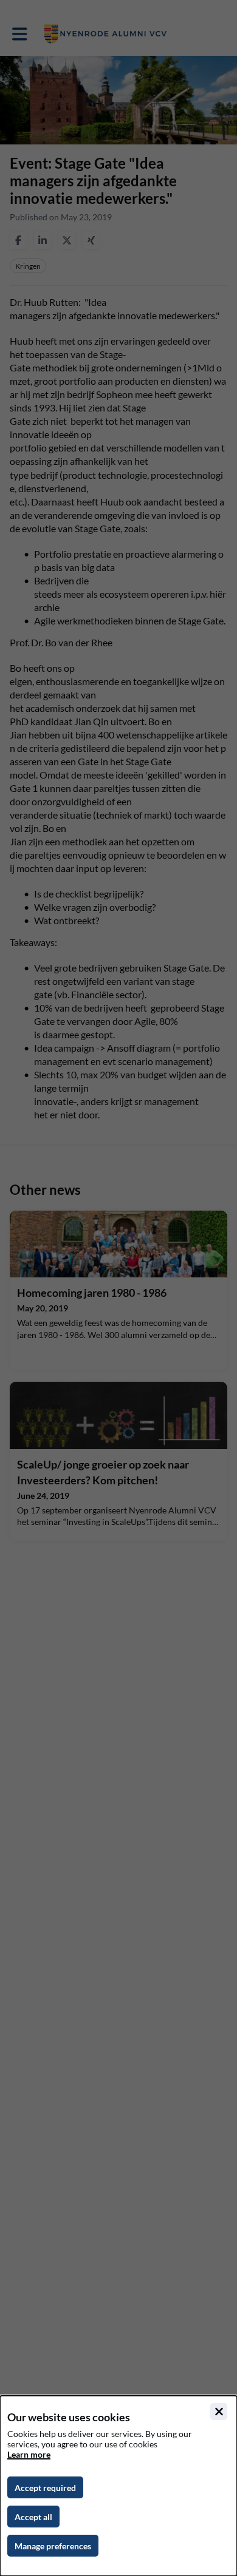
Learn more (29, 2454)
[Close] (219, 2412)
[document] (118, 2486)
